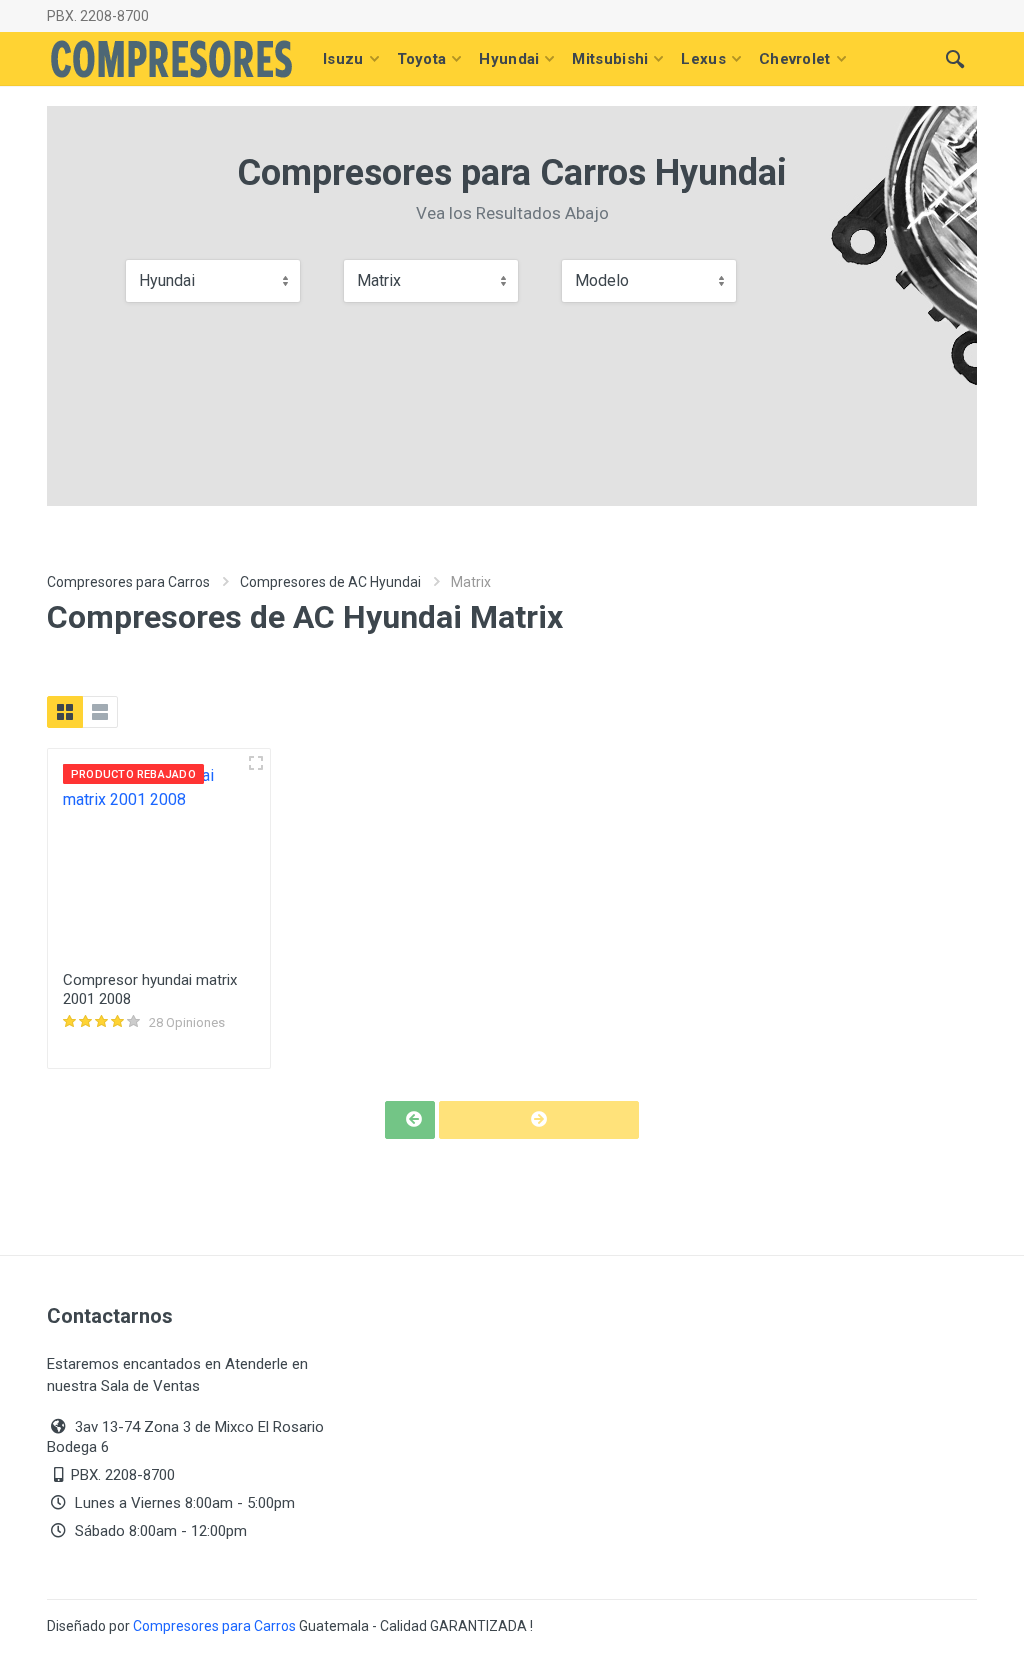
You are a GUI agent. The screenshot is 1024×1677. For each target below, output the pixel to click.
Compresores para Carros (128, 582)
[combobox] (213, 281)
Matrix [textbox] (379, 280)
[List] (100, 712)
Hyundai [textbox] (167, 280)
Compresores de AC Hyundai (330, 582)
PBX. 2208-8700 (98, 16)
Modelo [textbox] (602, 280)
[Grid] (65, 712)
